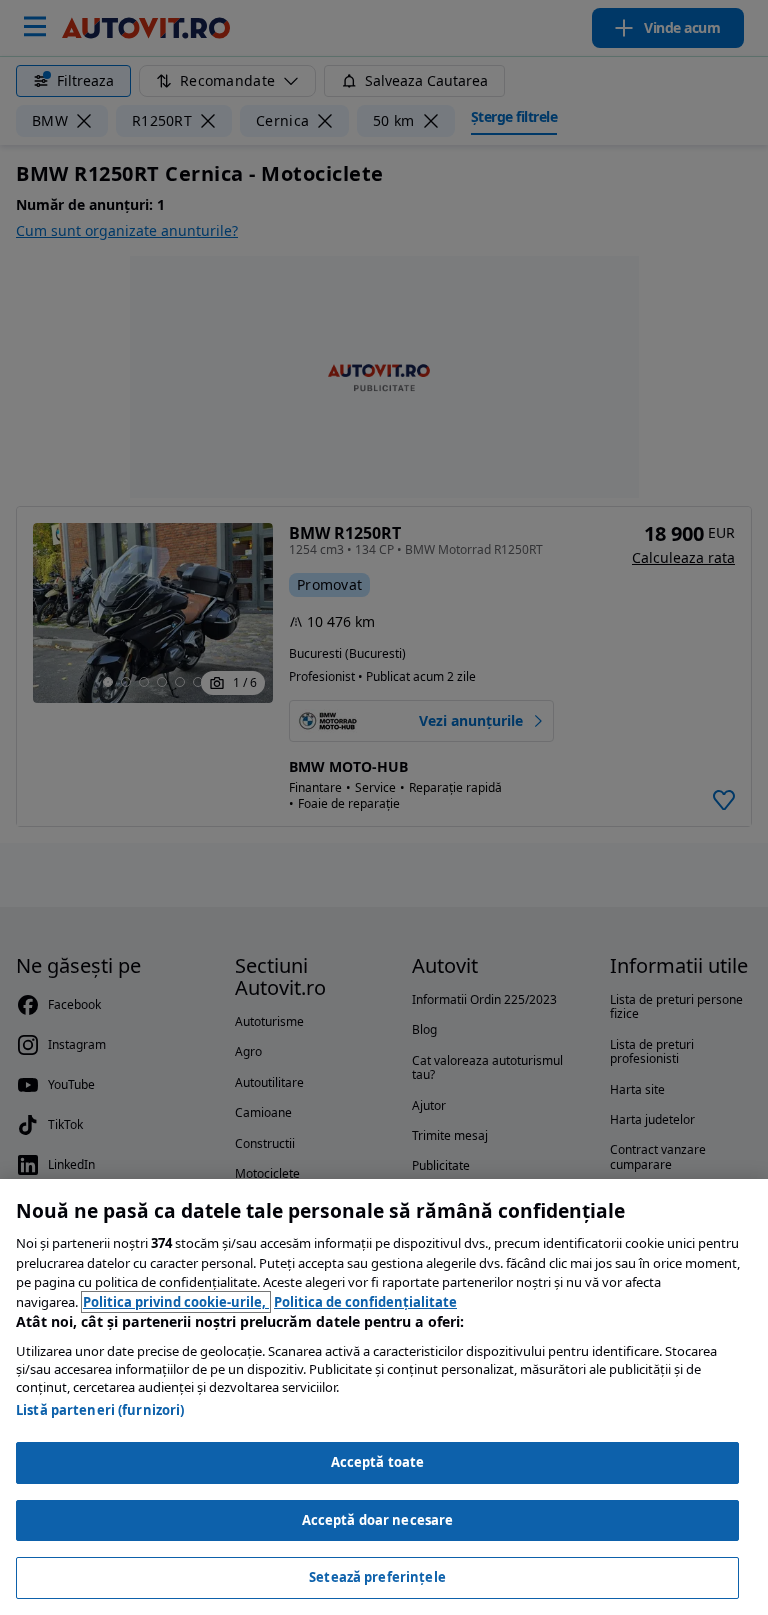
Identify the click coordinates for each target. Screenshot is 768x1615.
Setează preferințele (377, 1577)
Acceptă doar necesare (378, 1520)
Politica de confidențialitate (365, 1302)
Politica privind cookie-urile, (176, 1302)
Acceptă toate (378, 1462)
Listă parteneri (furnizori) (100, 1410)
